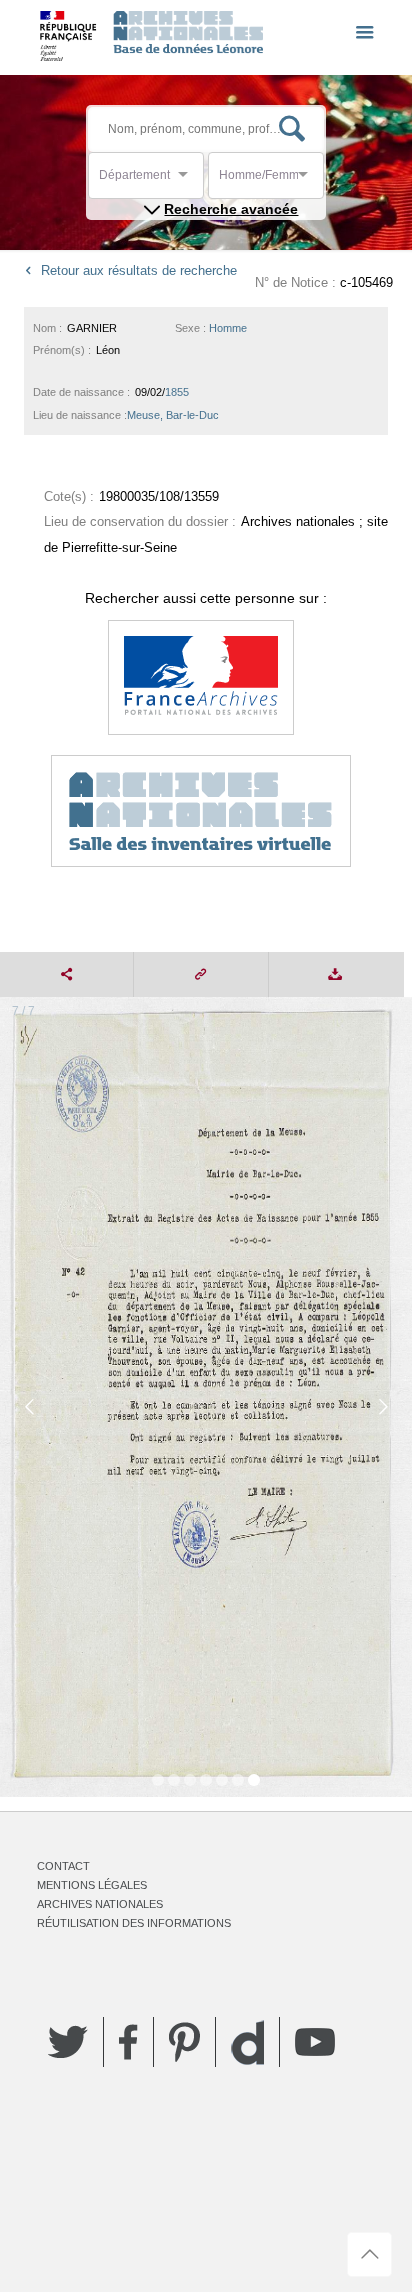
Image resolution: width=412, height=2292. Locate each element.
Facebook (128, 2042)
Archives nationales (100, 1904)
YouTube (315, 2042)
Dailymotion (247, 2042)
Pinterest (184, 2042)
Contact (63, 1866)
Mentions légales (92, 1885)
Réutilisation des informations (134, 1923)
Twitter (68, 2042)
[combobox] (189, 180)
